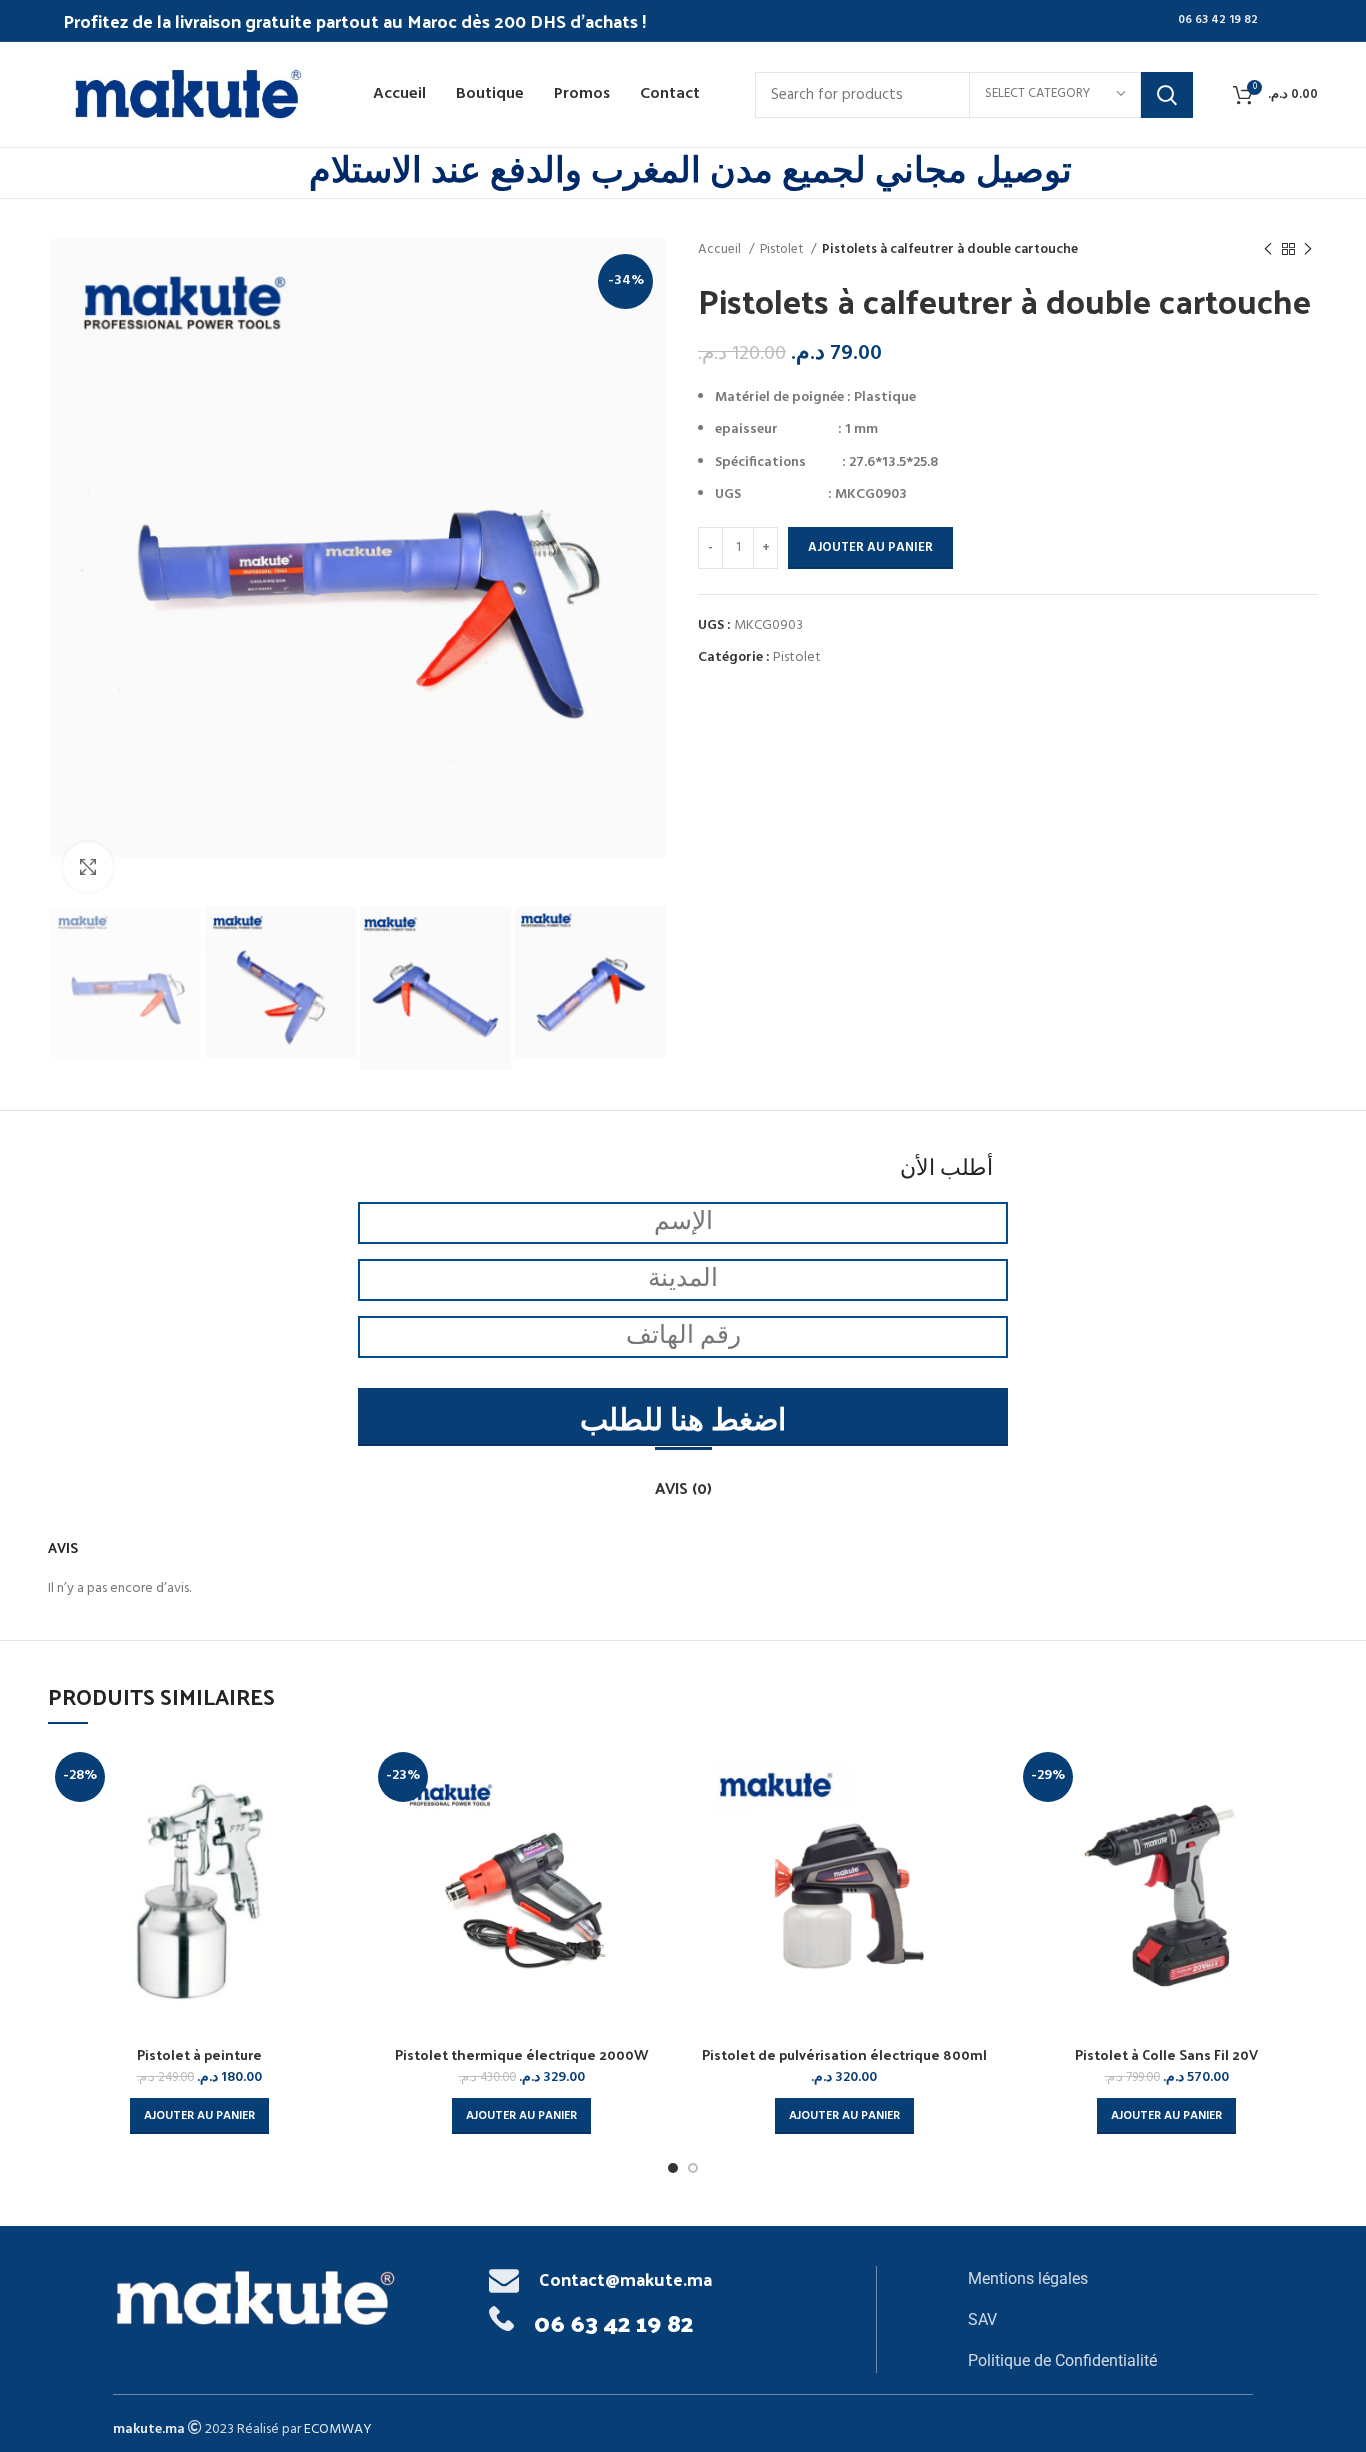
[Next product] (1308, 250)
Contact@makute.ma (625, 2278)
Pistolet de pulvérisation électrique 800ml (844, 2054)
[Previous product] (1268, 250)
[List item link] (1110, 2279)
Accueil (721, 249)
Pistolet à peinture (199, 2054)
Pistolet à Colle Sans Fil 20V (1166, 2054)
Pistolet (783, 249)
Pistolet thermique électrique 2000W (521, 2054)
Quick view (336, 1777)
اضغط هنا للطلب (683, 1422)
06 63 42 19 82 (1218, 20)
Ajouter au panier (870, 547)
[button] (199, 2116)
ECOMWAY (338, 2429)
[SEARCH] (1167, 95)
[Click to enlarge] (88, 867)
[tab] (683, 1477)
